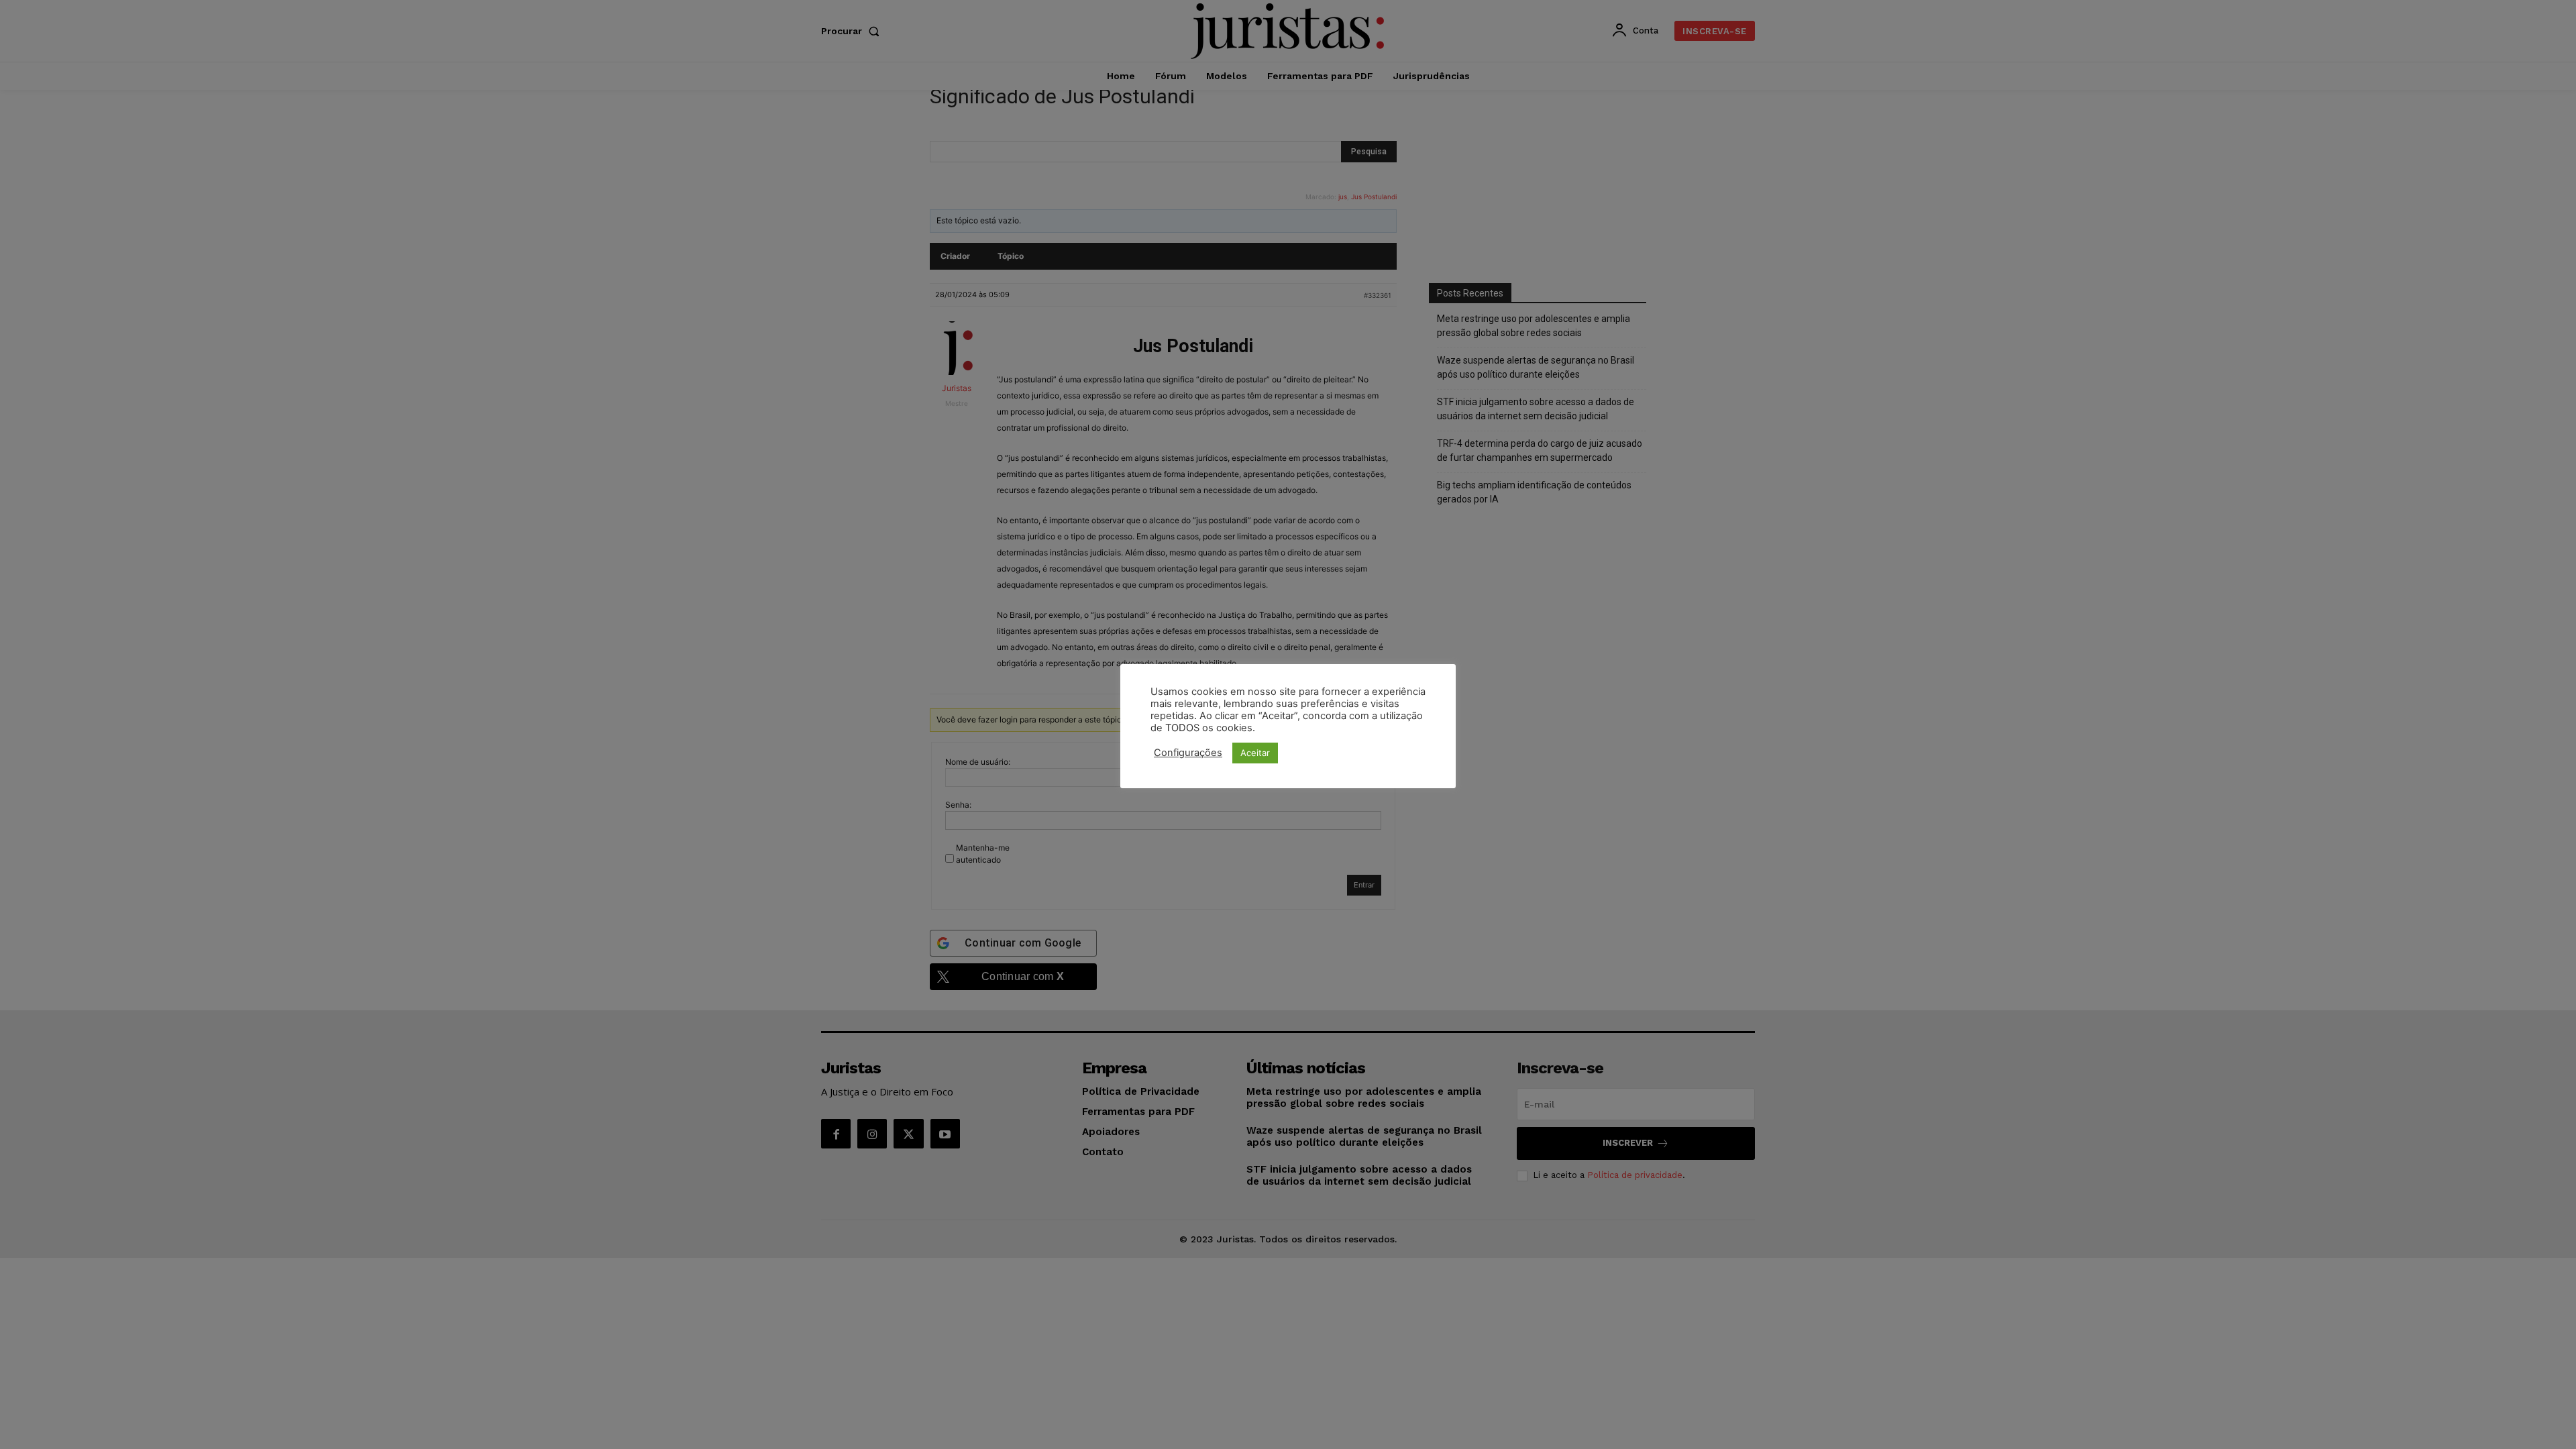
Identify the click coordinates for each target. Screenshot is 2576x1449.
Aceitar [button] (1255, 753)
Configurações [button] (1188, 753)
